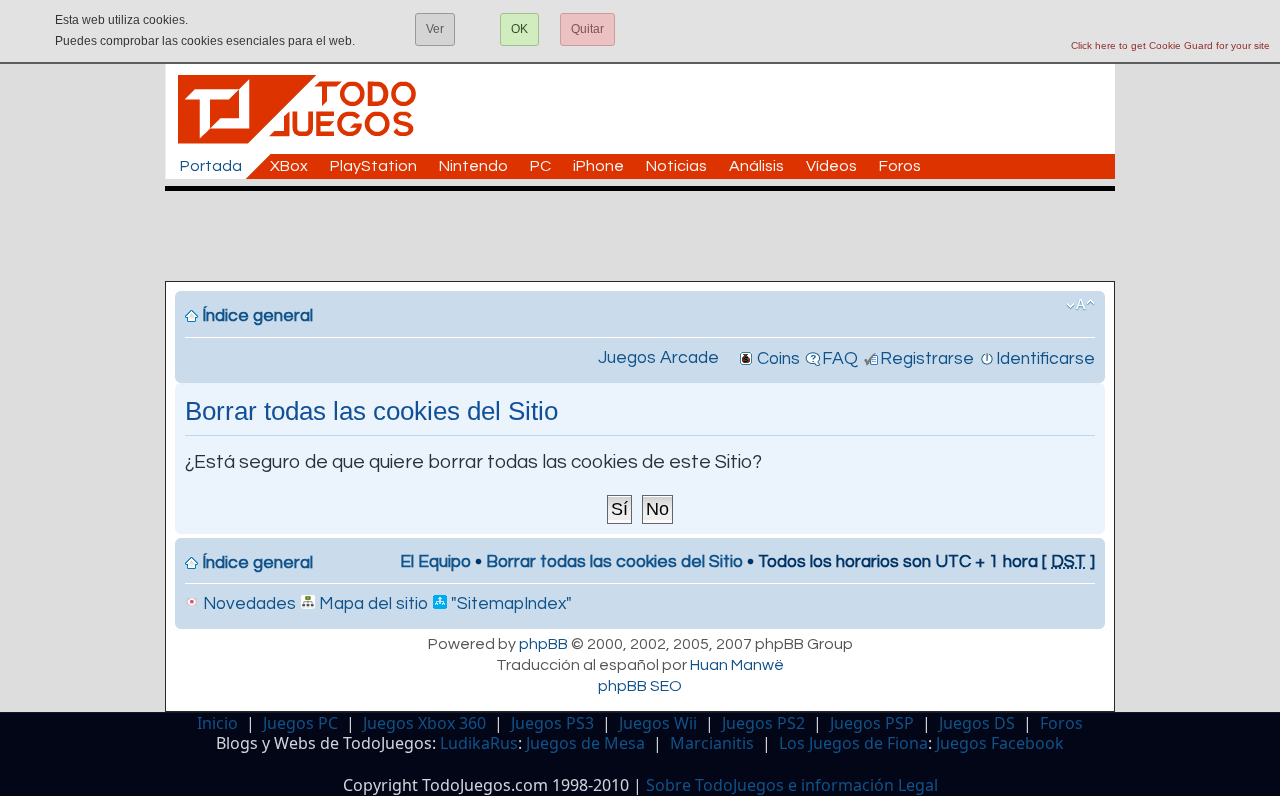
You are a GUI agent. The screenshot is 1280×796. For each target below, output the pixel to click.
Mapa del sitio (371, 604)
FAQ (840, 359)
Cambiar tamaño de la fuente (1080, 305)
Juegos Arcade (658, 358)
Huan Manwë (737, 665)
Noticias (676, 166)
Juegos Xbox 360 (424, 723)
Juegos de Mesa (585, 743)
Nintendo (473, 166)
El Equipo (435, 562)
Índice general (257, 316)
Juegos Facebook (1000, 743)
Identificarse (1045, 359)
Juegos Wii (658, 723)
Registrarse (927, 359)
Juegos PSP (872, 723)
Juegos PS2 (763, 723)
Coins (778, 359)
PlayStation (373, 166)
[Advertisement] (650, 236)
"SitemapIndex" (509, 604)
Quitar (587, 29)
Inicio (217, 723)
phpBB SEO (640, 686)
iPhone (598, 166)
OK (519, 29)
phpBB (543, 644)
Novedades (247, 604)
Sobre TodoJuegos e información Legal (792, 785)
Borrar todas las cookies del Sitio (614, 562)
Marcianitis (712, 743)
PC (540, 166)
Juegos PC (300, 723)
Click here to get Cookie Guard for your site (1170, 45)
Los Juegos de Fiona (853, 743)
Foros (900, 166)
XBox (289, 166)
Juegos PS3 (552, 723)
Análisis (756, 166)
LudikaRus (479, 743)
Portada (211, 166)
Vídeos (831, 166)
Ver (435, 29)
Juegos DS (977, 723)
